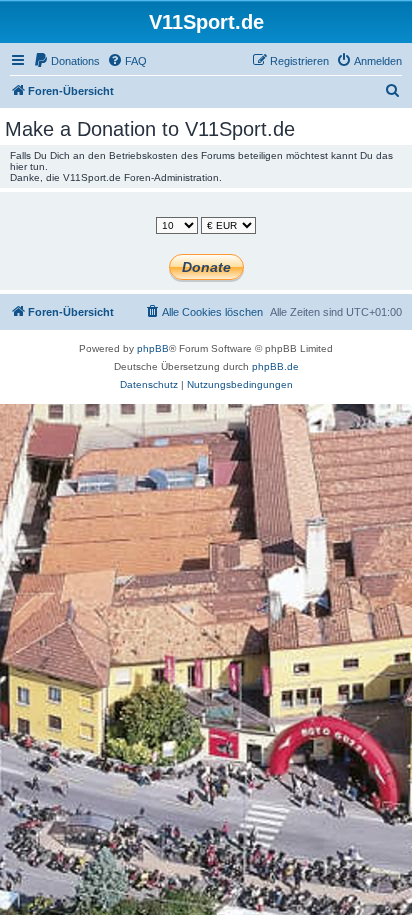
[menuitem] (66, 61)
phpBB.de (275, 366)
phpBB (153, 348)
